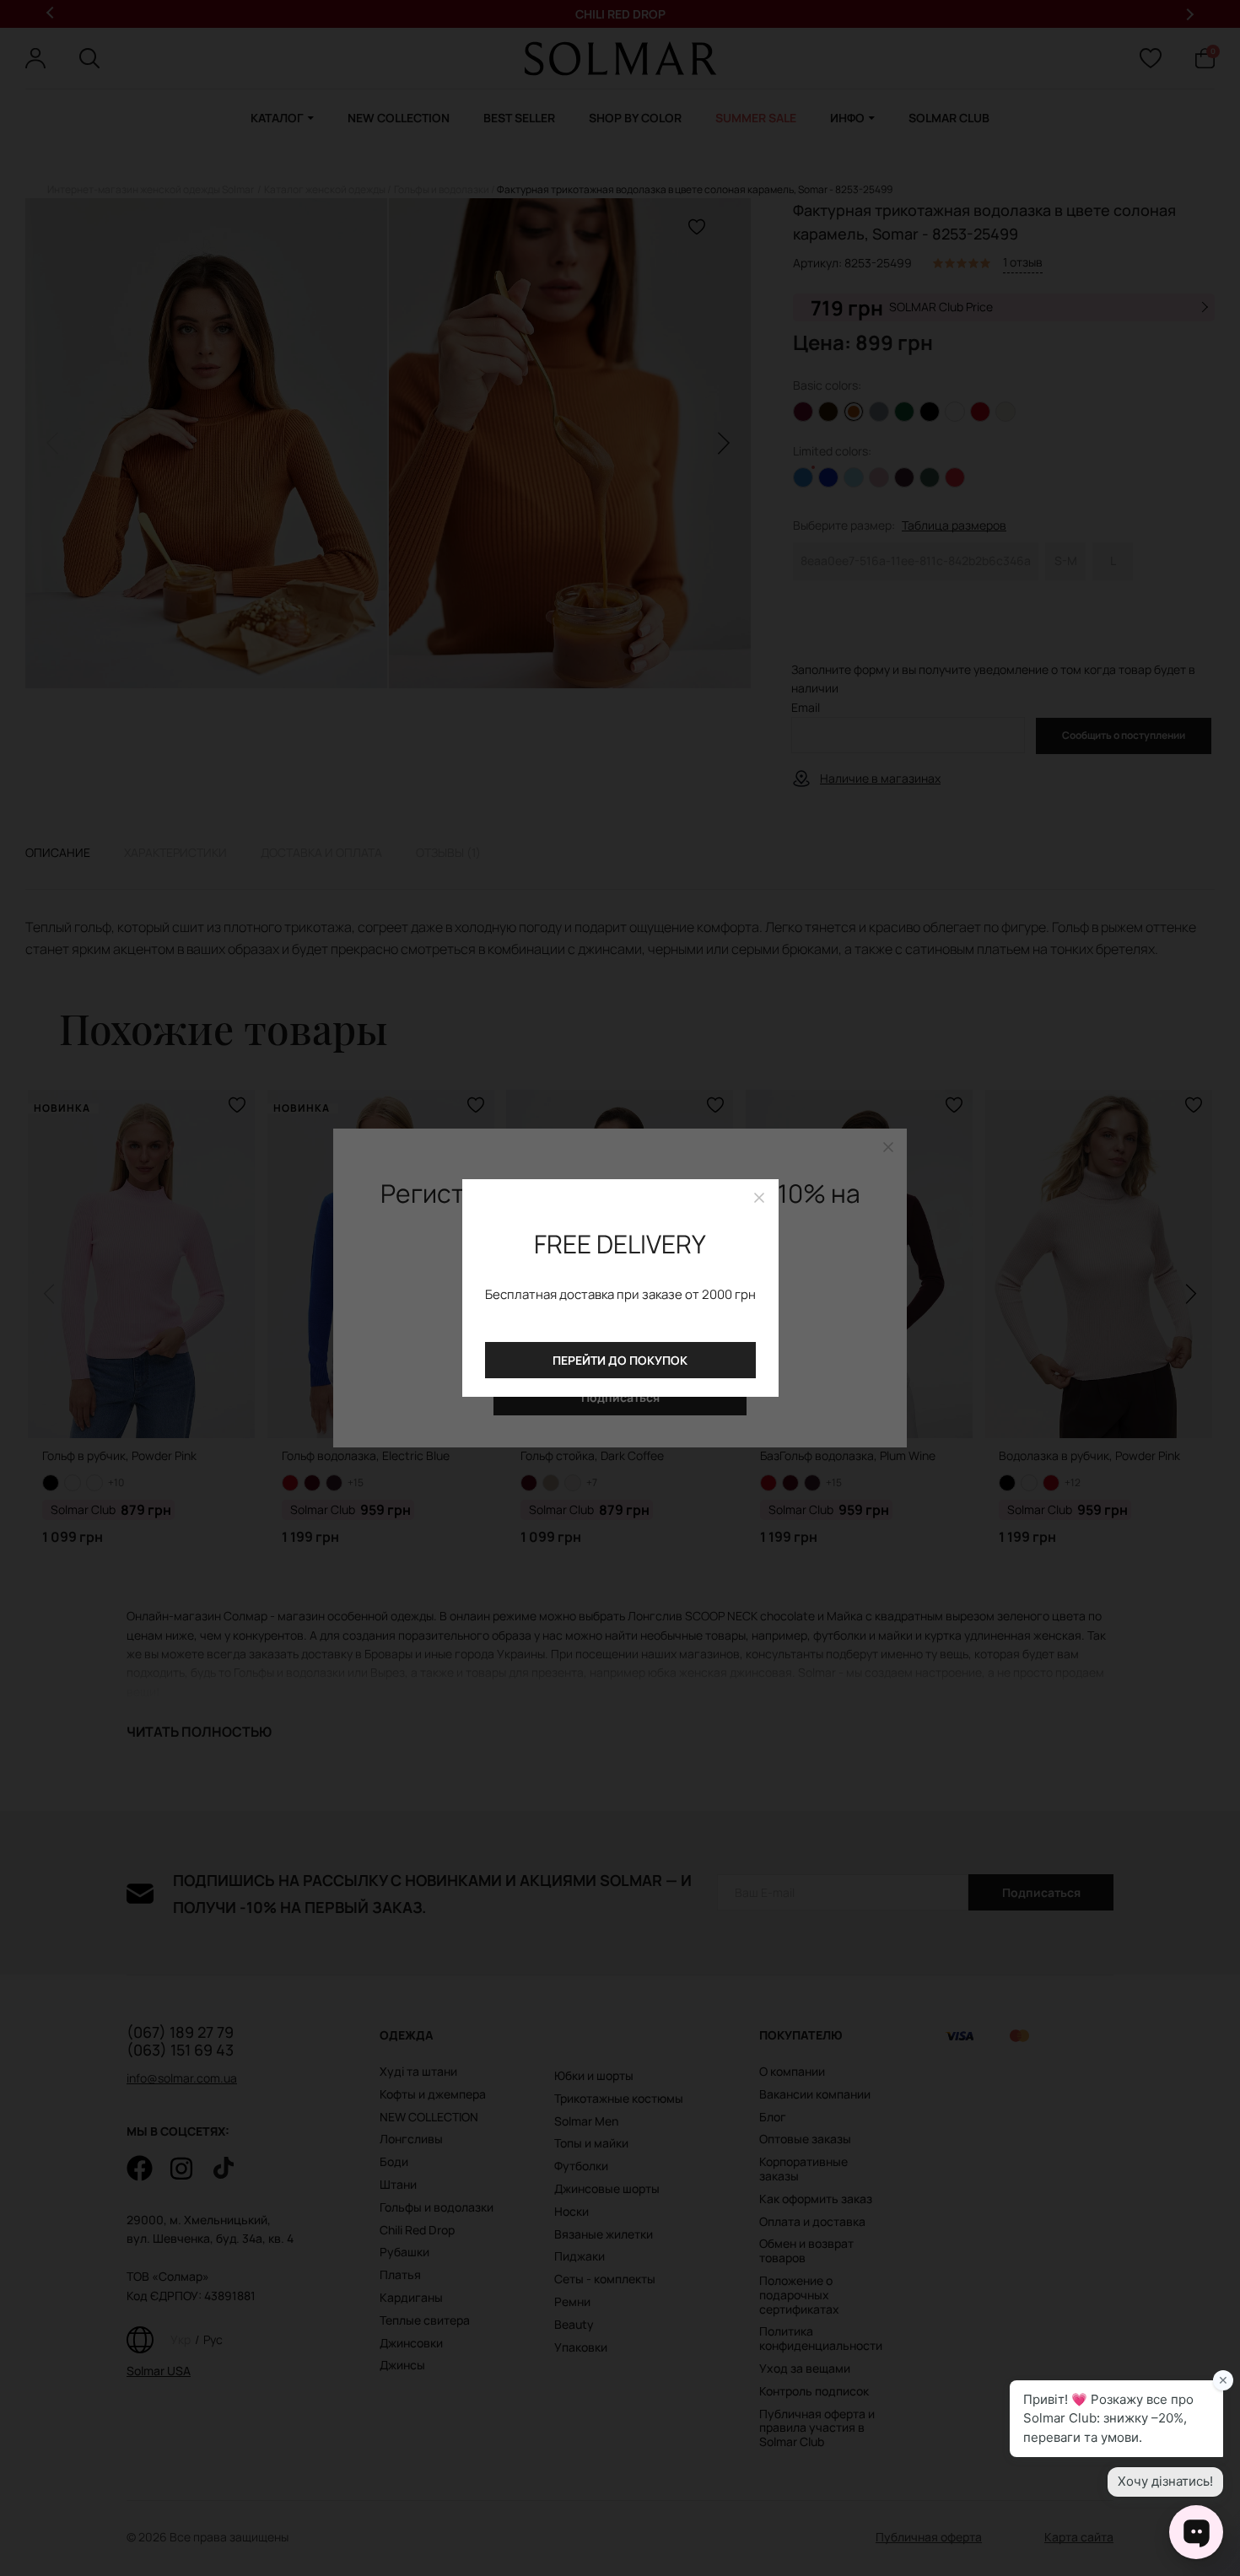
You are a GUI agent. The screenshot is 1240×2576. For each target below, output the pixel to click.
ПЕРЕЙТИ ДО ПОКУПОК (620, 1360)
